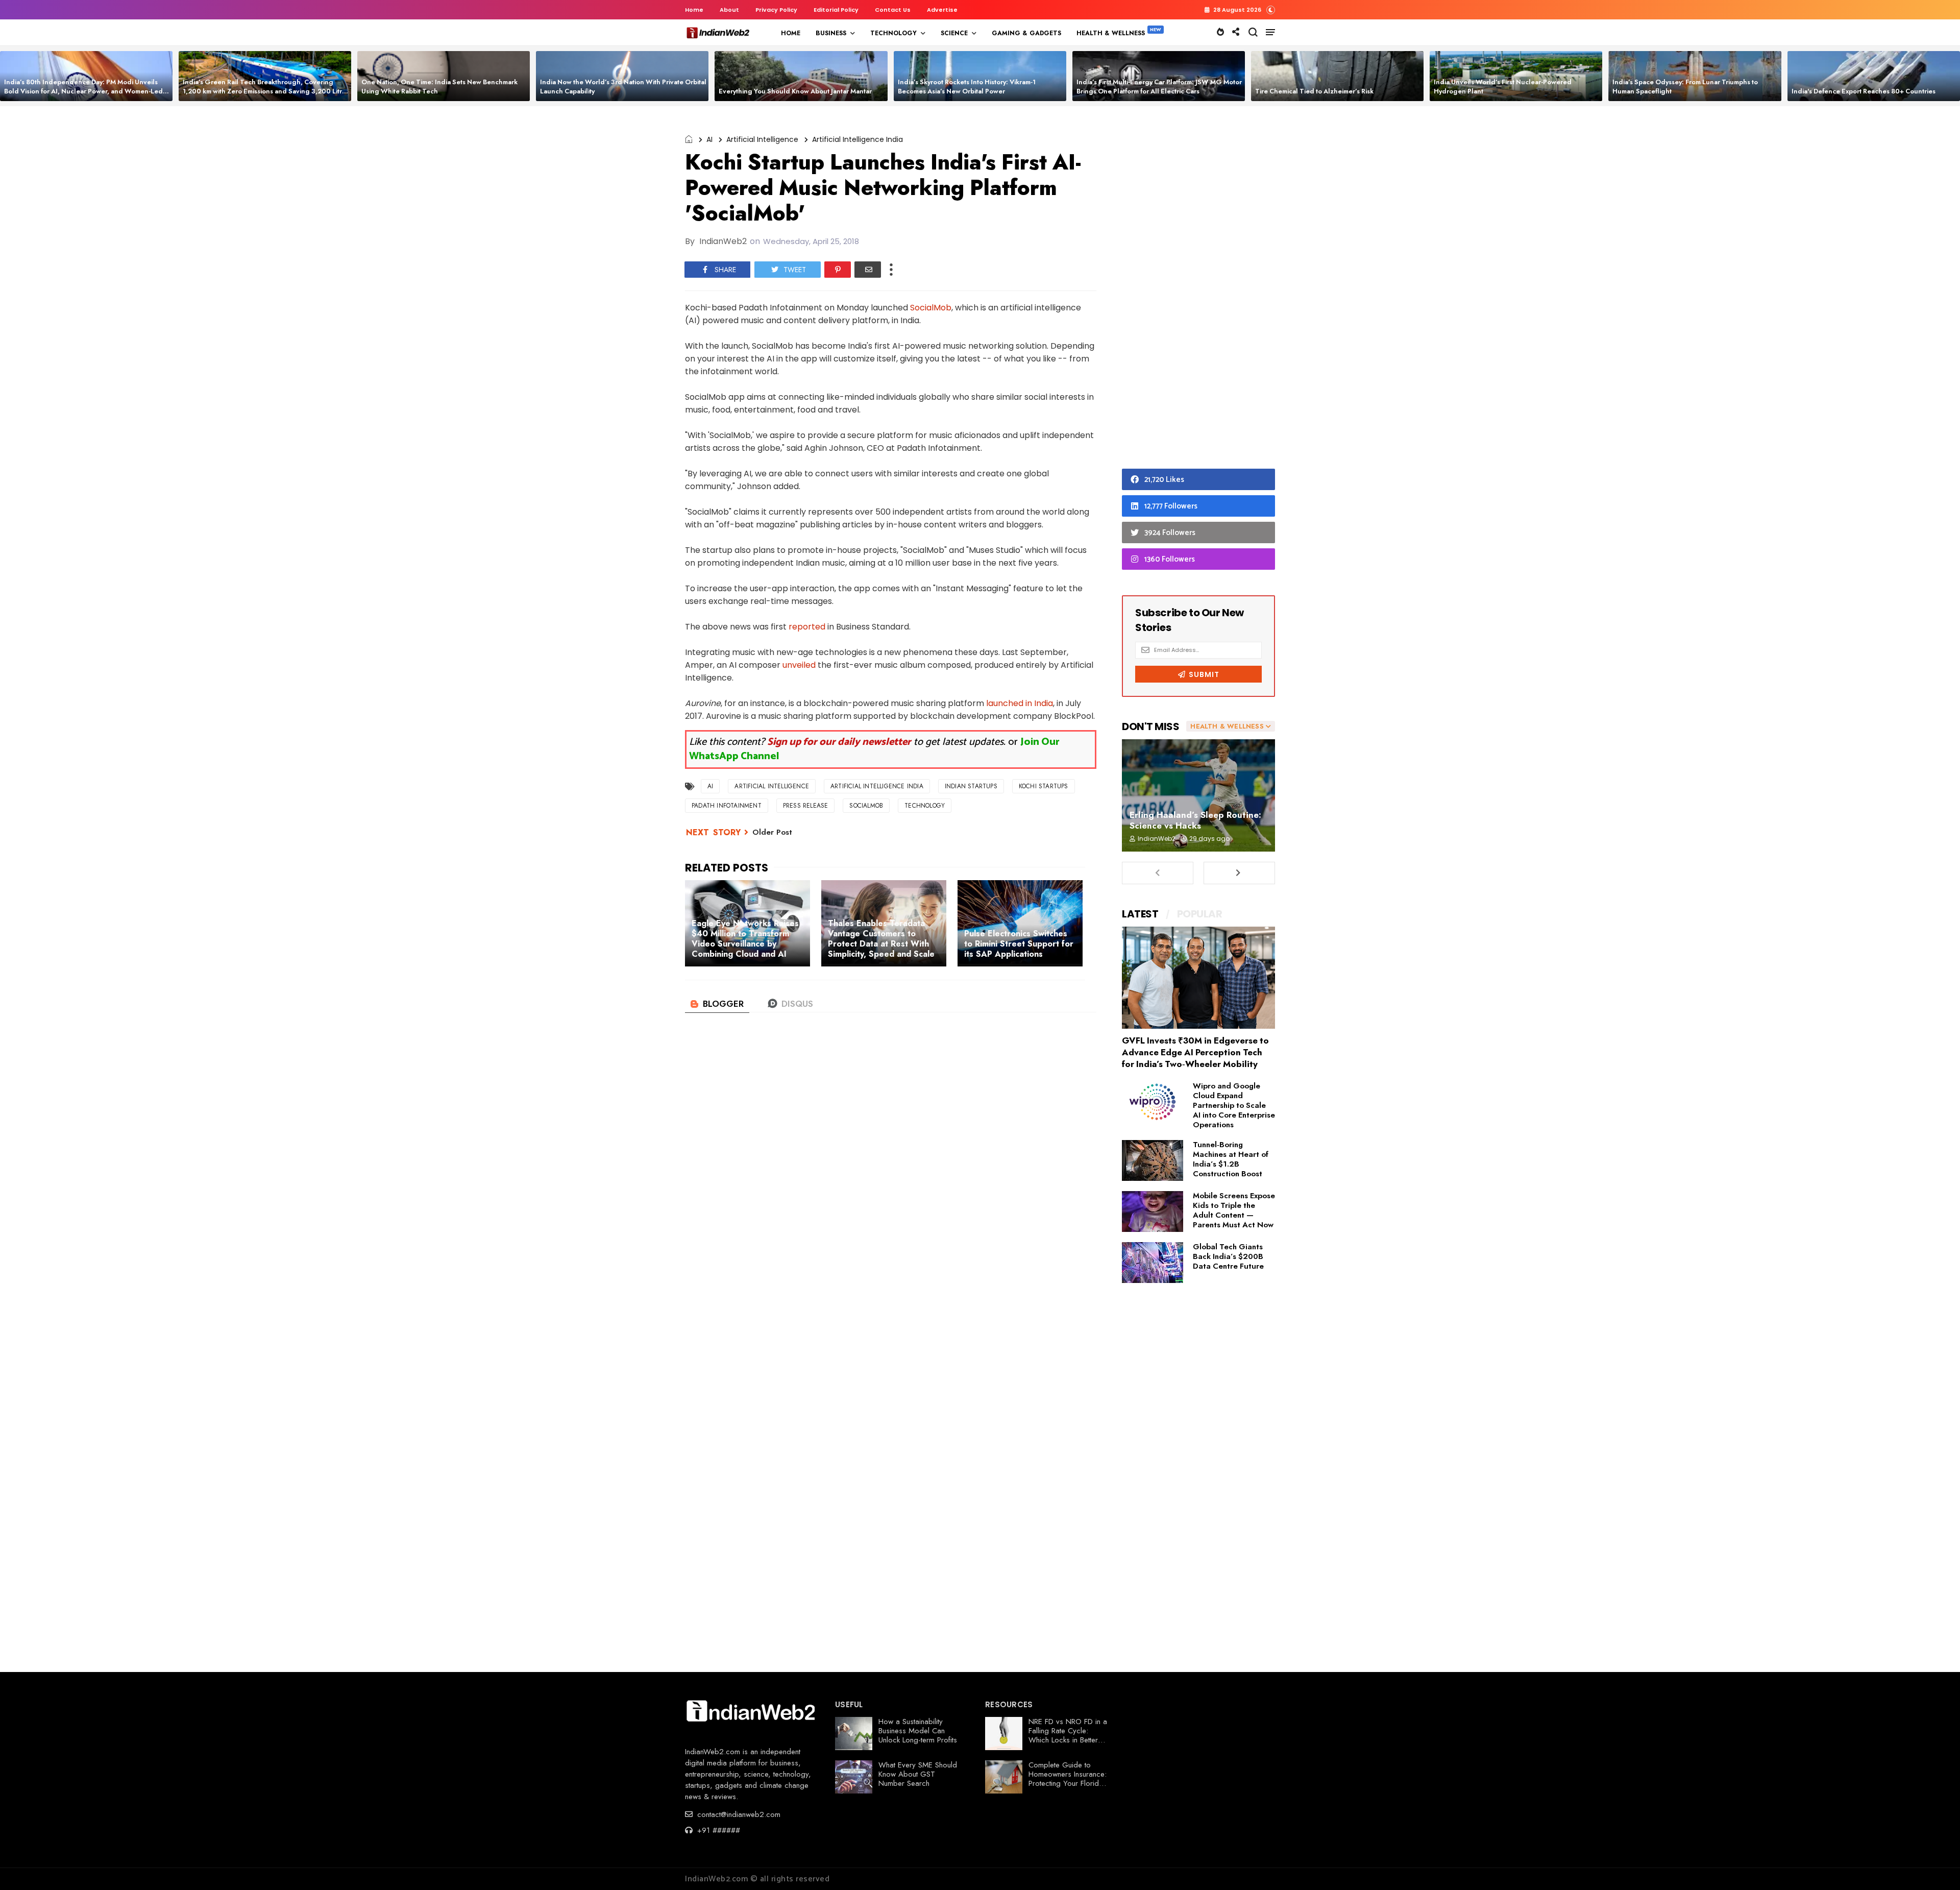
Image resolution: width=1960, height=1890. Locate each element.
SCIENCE (954, 33)
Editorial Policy (836, 10)
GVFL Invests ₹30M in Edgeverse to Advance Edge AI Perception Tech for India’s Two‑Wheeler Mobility (1195, 1052)
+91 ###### (717, 1830)
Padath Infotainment (727, 806)
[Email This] (868, 270)
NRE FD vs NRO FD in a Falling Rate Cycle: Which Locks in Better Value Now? (1068, 1735)
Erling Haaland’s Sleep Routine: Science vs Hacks (1195, 820)
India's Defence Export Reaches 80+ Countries (1864, 91)
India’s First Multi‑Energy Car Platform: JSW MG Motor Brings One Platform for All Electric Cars (1159, 87)
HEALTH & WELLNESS (1111, 33)
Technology (925, 806)
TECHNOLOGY (893, 33)
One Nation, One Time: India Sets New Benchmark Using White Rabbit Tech (439, 87)
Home (694, 10)
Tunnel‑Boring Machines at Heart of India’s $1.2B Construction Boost (1231, 1159)
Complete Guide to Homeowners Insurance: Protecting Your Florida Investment (1068, 1779)
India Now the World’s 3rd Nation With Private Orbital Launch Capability (623, 87)
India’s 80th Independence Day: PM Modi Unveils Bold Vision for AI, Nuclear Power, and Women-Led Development (83, 91)
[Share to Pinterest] (838, 270)
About (729, 10)
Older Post (772, 832)
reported (807, 627)
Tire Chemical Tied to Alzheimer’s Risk (1314, 91)
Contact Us (893, 10)
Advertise (942, 10)
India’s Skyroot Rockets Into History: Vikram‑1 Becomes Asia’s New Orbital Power (967, 87)
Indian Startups (971, 786)
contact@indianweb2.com (738, 1814)
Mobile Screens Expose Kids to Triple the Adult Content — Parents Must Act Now (1234, 1210)
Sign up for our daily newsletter (839, 742)
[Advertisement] (1198, 290)
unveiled (799, 665)
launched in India (1020, 703)
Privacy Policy (776, 10)
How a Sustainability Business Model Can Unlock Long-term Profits (918, 1731)
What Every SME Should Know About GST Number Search (918, 1774)
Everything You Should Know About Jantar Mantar (795, 91)
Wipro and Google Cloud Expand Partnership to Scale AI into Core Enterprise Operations (1234, 1105)
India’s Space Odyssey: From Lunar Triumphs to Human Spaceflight (1685, 87)
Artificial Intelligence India (857, 139)
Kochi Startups (1044, 786)
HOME (791, 33)
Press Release (806, 806)
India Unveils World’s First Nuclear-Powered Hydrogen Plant (1503, 87)
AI (709, 139)
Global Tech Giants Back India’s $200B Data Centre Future (1228, 1256)
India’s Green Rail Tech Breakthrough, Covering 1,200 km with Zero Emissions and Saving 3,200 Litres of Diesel (266, 91)
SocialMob (931, 308)
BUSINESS (831, 33)
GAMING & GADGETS (1026, 33)
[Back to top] (1935, 1865)
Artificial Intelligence (762, 139)
